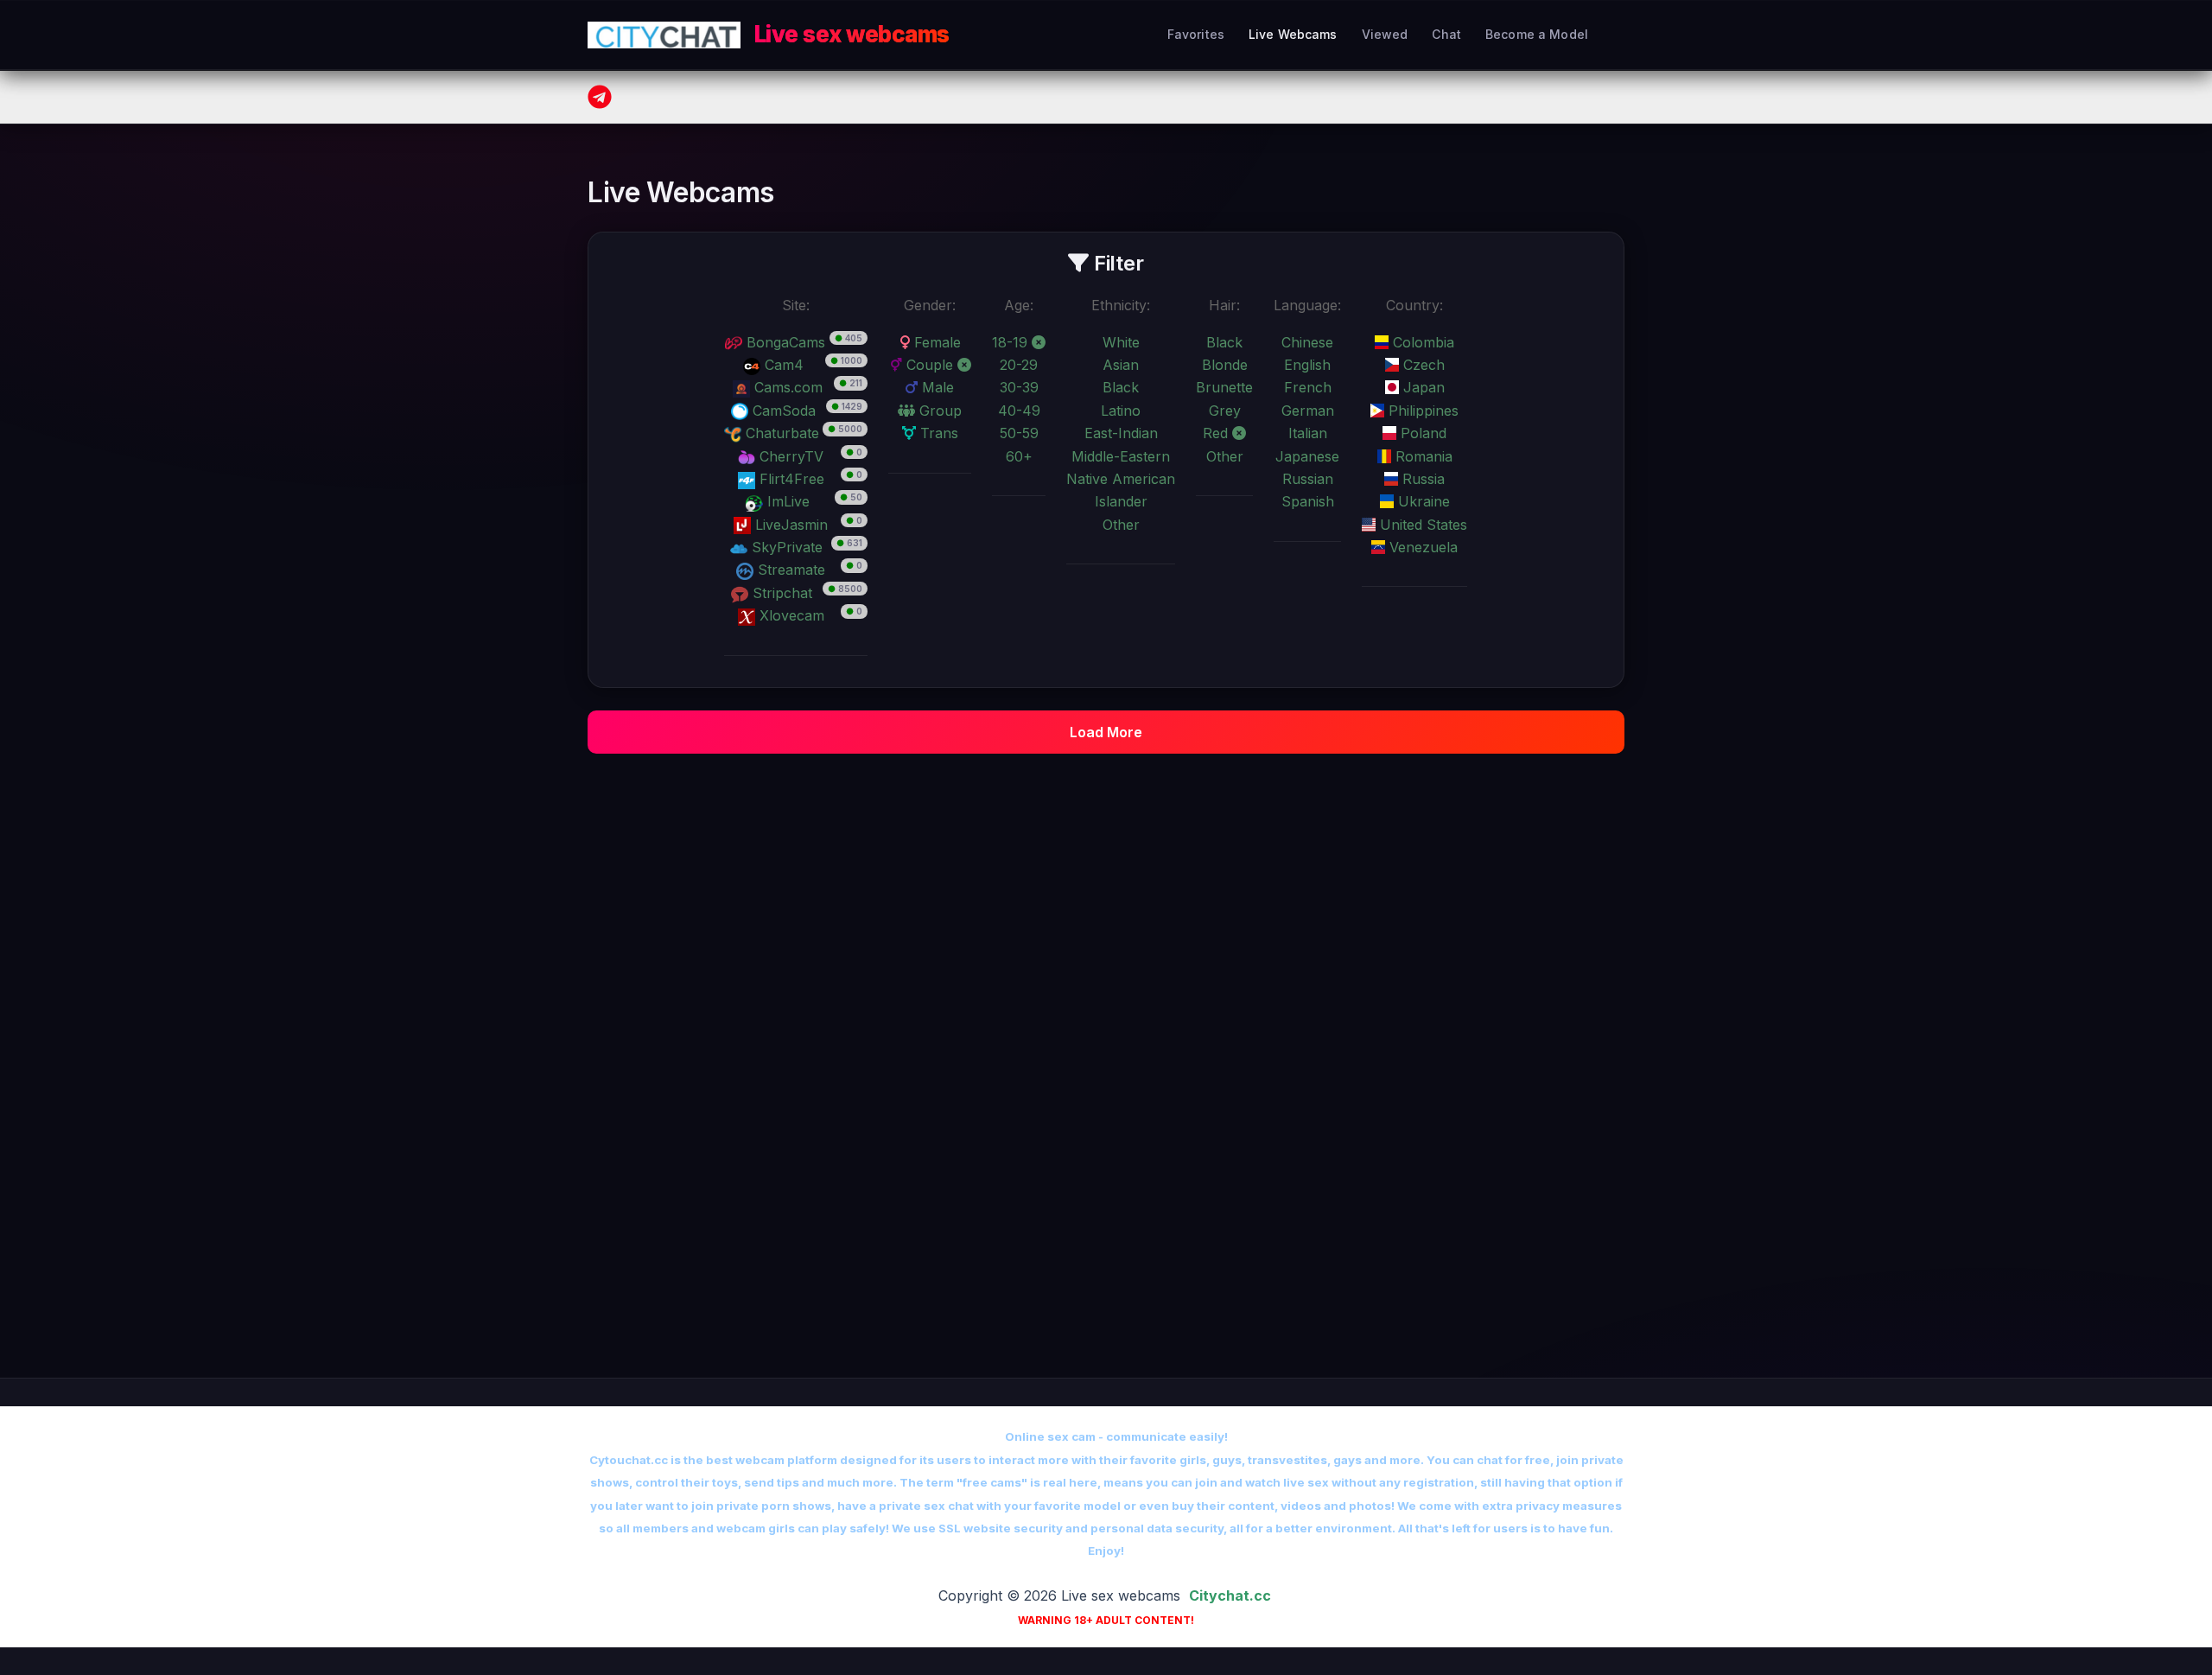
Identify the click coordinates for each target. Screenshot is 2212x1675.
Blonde (1225, 365)
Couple (930, 365)
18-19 (1012, 342)
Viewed (1385, 34)
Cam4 (782, 365)
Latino (1121, 411)
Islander (1121, 501)
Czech (1422, 365)
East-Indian (1121, 433)
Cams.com (786, 387)
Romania (1422, 456)
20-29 (1019, 365)
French (1308, 387)
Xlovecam (790, 615)
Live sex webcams (852, 34)
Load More (1106, 732)
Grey (1225, 411)
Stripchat (780, 593)
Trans (937, 433)
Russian (1308, 479)
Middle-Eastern (1121, 456)
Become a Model (1537, 34)
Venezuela (1421, 547)
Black (1121, 387)
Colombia (1421, 342)
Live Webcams (1293, 34)
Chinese (1307, 342)
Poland (1421, 433)
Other (1121, 525)
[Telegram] (600, 97)
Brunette (1224, 387)
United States (1421, 525)
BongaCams (784, 342)
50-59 (1019, 433)
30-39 (1019, 387)
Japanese (1307, 456)
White (1121, 342)
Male (936, 387)
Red (1217, 433)
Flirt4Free (790, 479)
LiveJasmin (789, 525)
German (1308, 411)
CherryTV (789, 456)
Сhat (1446, 34)
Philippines (1421, 411)
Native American (1121, 479)
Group (938, 411)
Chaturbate (780, 433)
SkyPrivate (785, 547)
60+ (1019, 456)
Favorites (1196, 34)
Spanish (1308, 501)
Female (935, 342)
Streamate (789, 570)
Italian (1308, 433)
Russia (1421, 479)
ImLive (786, 501)
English (1307, 365)
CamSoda (782, 411)
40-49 (1019, 411)
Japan (1422, 387)
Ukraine (1422, 501)
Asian (1121, 365)
